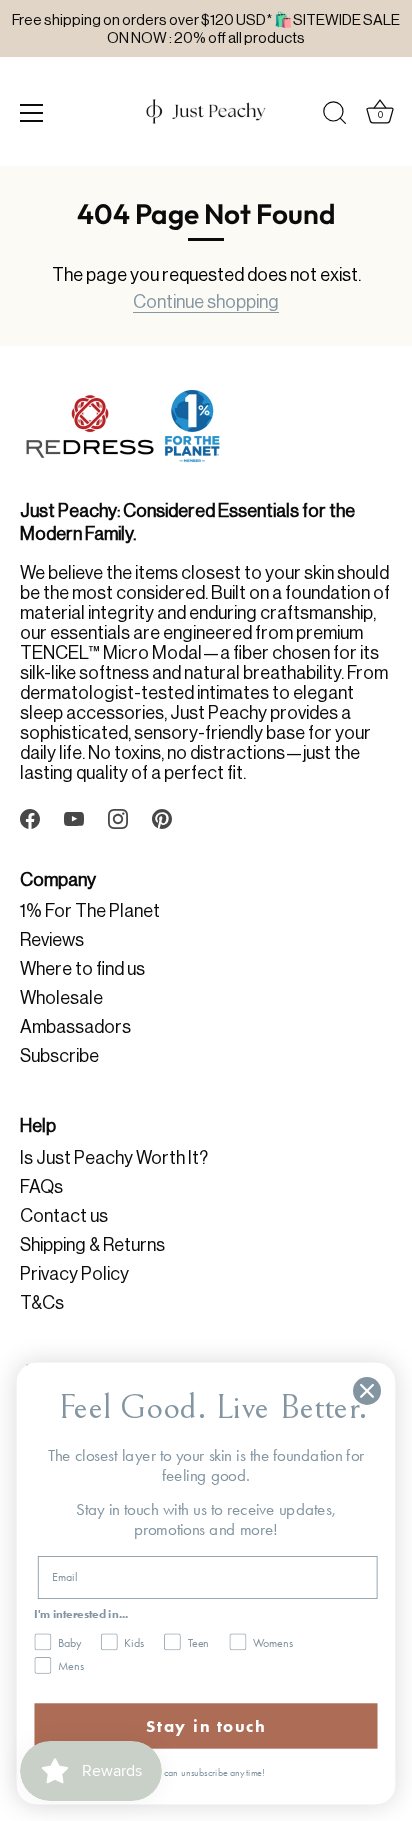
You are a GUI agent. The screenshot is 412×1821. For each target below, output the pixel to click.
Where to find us (82, 969)
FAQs (41, 1187)
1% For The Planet (90, 911)
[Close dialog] (366, 1390)
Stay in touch (206, 1726)
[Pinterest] (162, 817)
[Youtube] (74, 817)
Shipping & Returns (92, 1245)
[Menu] (32, 113)
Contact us (64, 1216)
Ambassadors (75, 1027)
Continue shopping (206, 302)
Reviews (52, 940)
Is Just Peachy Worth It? (114, 1158)
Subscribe (59, 1056)
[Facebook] (30, 817)
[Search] (335, 116)
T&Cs (42, 1303)
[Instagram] (118, 817)
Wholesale (61, 998)
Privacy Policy (74, 1274)
